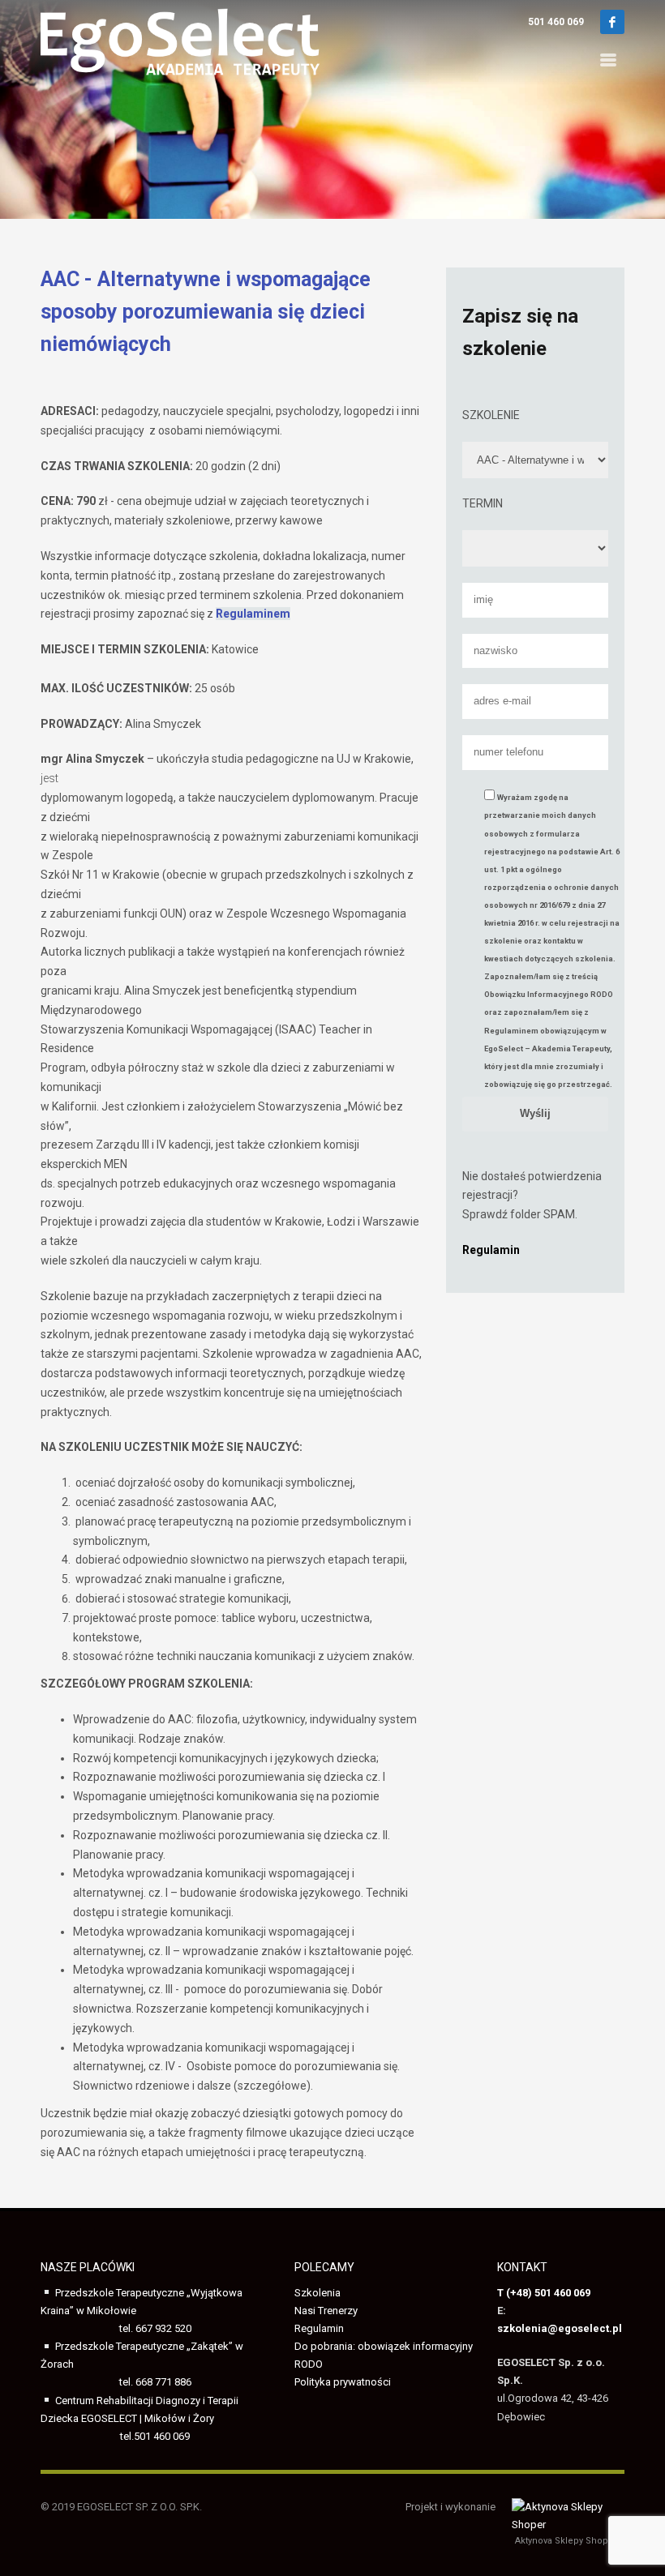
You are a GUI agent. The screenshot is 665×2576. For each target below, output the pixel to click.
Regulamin (319, 2328)
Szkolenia (317, 2293)
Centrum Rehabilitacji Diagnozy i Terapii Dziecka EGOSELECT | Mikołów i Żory (139, 2418)
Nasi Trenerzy (326, 2311)
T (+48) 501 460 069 (544, 2293)
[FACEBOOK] (612, 22)
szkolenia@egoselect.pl (560, 2328)
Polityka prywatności (343, 2382)
